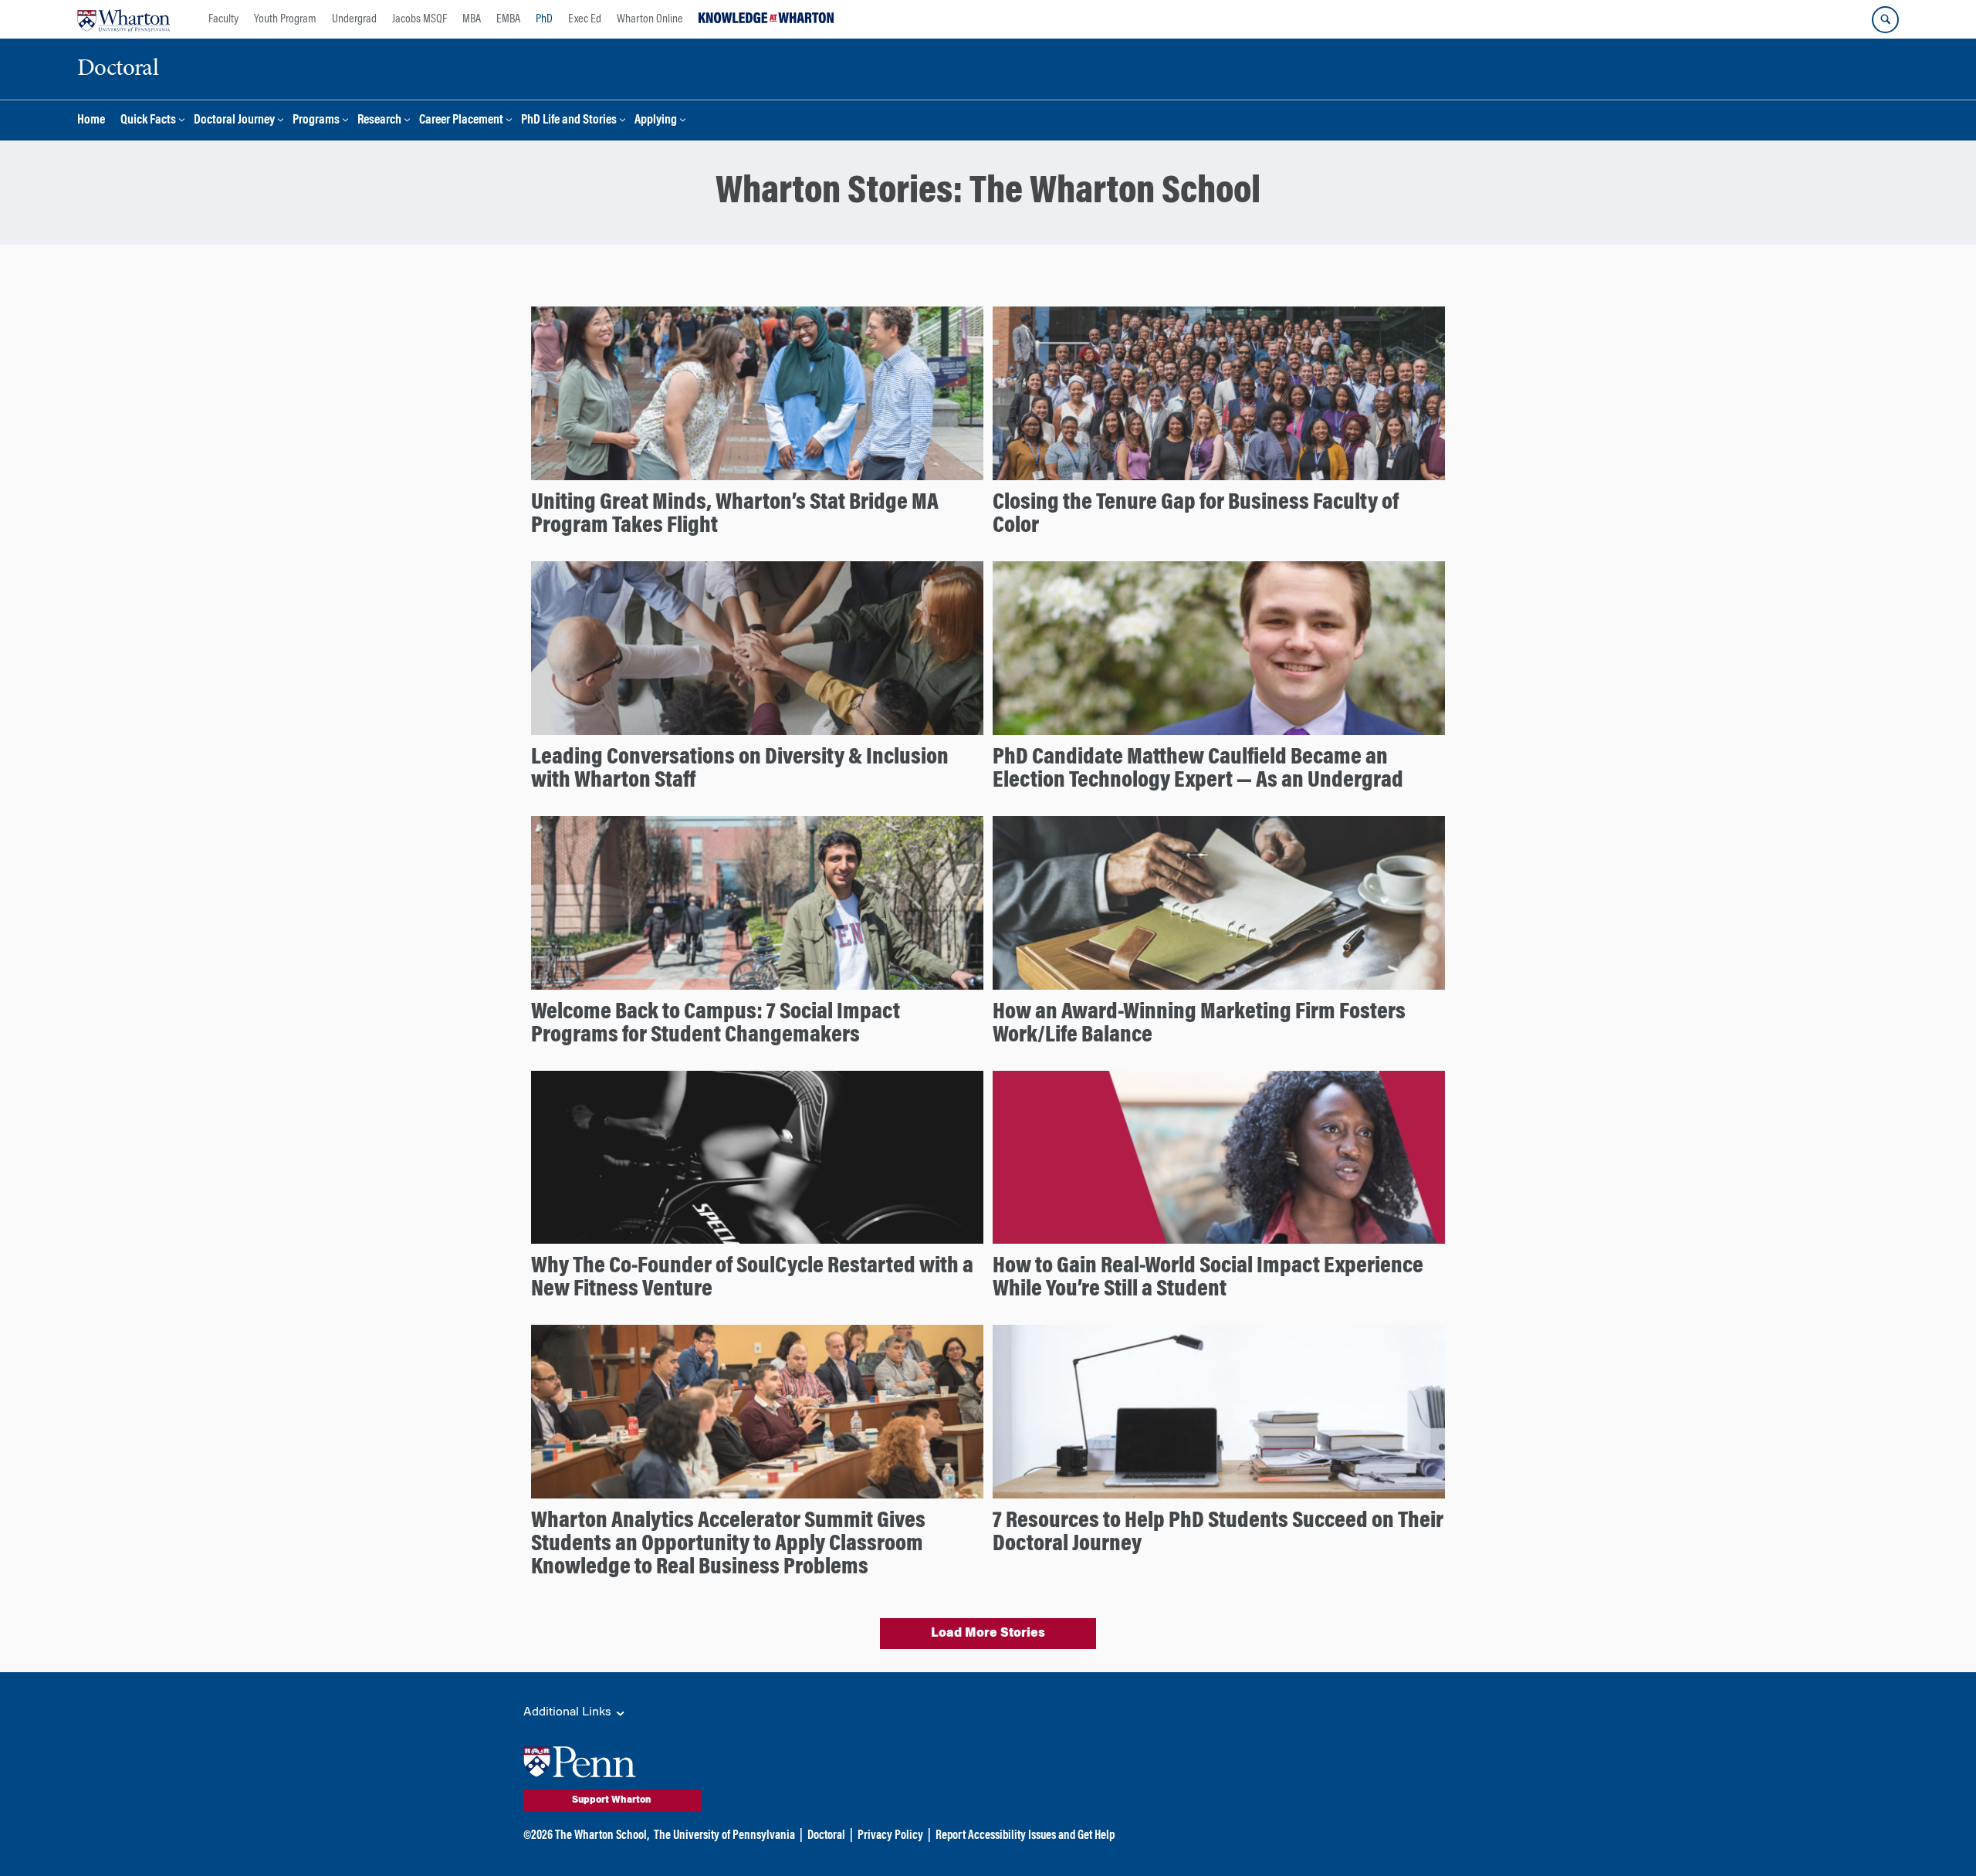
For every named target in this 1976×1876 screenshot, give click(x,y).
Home (91, 121)
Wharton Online (650, 19)
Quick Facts (148, 121)
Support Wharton (612, 1800)
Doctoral (826, 1836)
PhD (544, 19)
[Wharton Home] (123, 19)
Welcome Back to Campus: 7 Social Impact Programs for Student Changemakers (716, 1024)
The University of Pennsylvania (724, 1836)
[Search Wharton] (1885, 20)
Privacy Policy (890, 1836)
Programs (316, 121)
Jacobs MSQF (420, 19)
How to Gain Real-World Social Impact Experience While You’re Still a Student (1208, 1278)
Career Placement (461, 121)
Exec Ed (585, 19)
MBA (472, 19)
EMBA (508, 19)
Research (379, 121)
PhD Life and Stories (569, 121)
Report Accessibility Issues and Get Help (1025, 1836)
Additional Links (569, 1712)
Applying (656, 121)
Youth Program (285, 19)
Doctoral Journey (234, 121)
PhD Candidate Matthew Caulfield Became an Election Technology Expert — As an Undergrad (1198, 770)
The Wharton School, (602, 1836)
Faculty (223, 19)
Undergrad (354, 19)
